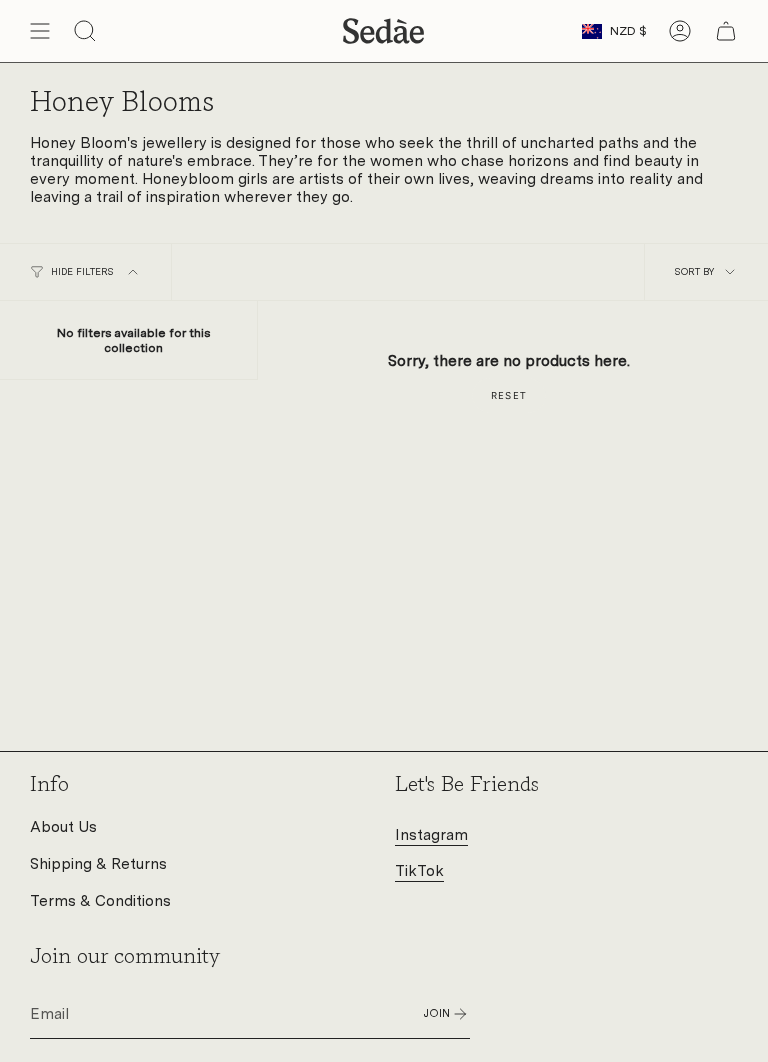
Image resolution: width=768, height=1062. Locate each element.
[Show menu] (40, 31)
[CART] (726, 31)
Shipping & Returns (98, 864)
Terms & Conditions (100, 901)
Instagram (431, 835)
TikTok (419, 871)
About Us (63, 827)
